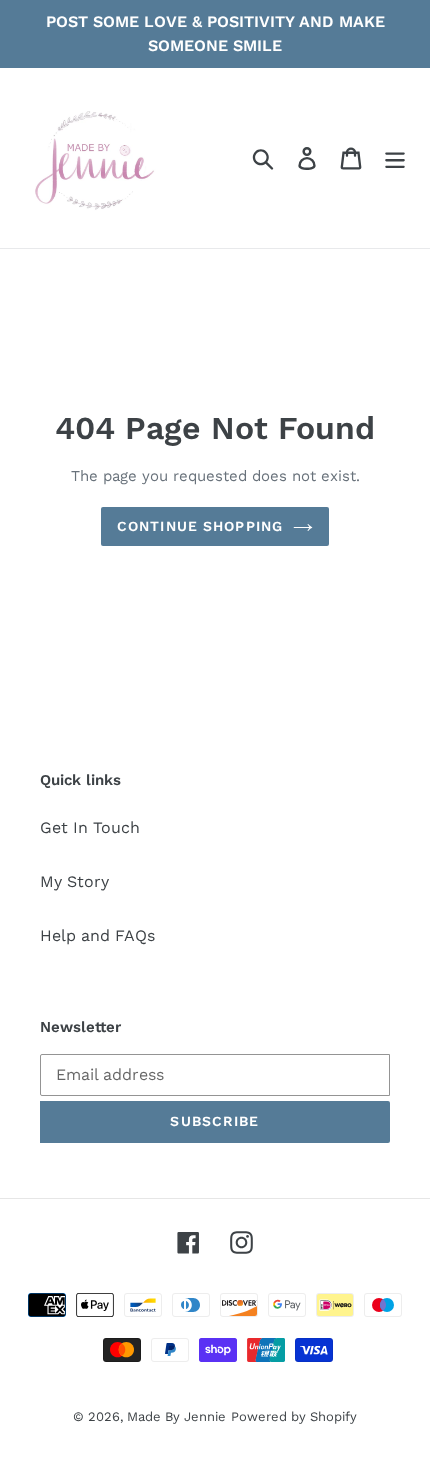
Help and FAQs (97, 935)
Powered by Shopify (294, 1416)
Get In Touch (90, 827)
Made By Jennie (176, 1416)
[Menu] (395, 158)
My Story (74, 881)
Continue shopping (200, 526)
